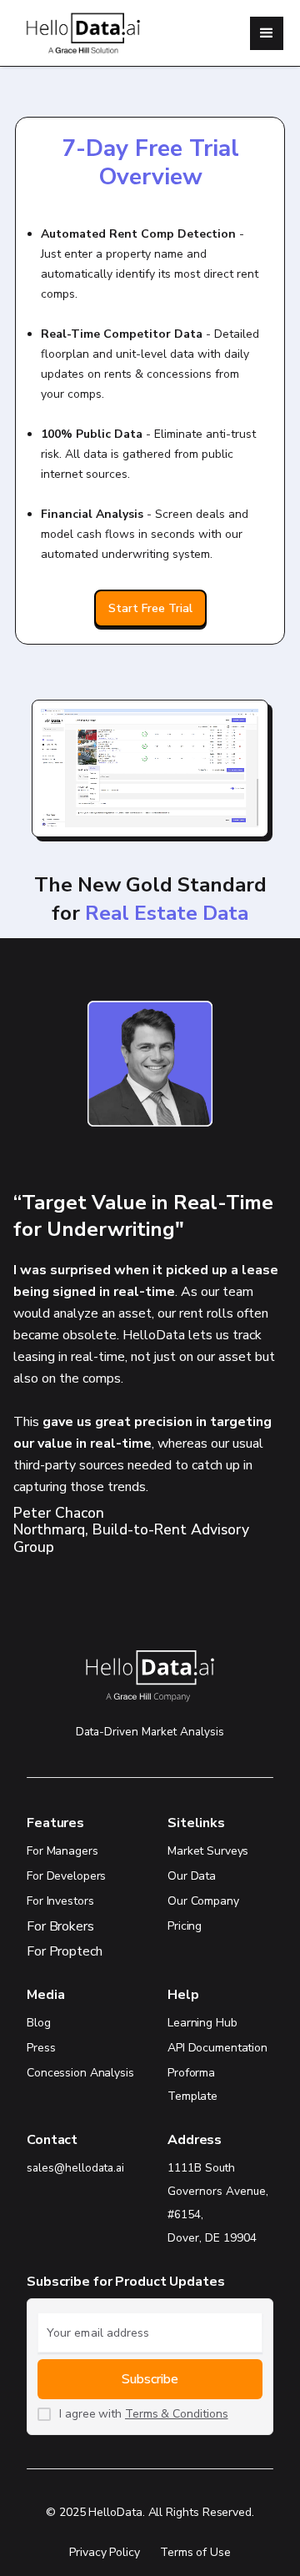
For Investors (60, 1901)
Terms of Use (195, 2552)
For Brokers (60, 1926)
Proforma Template (192, 2084)
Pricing (185, 1926)
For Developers (66, 1876)
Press (41, 2048)
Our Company (203, 1901)
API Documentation (217, 2048)
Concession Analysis (80, 2073)
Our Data (192, 1876)
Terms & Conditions (177, 2414)
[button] (267, 33)
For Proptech (65, 1951)
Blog (39, 2023)
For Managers (62, 1851)
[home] (75, 33)
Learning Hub (202, 2023)
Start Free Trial (150, 608)
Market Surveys (208, 1851)
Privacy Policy (105, 2552)
